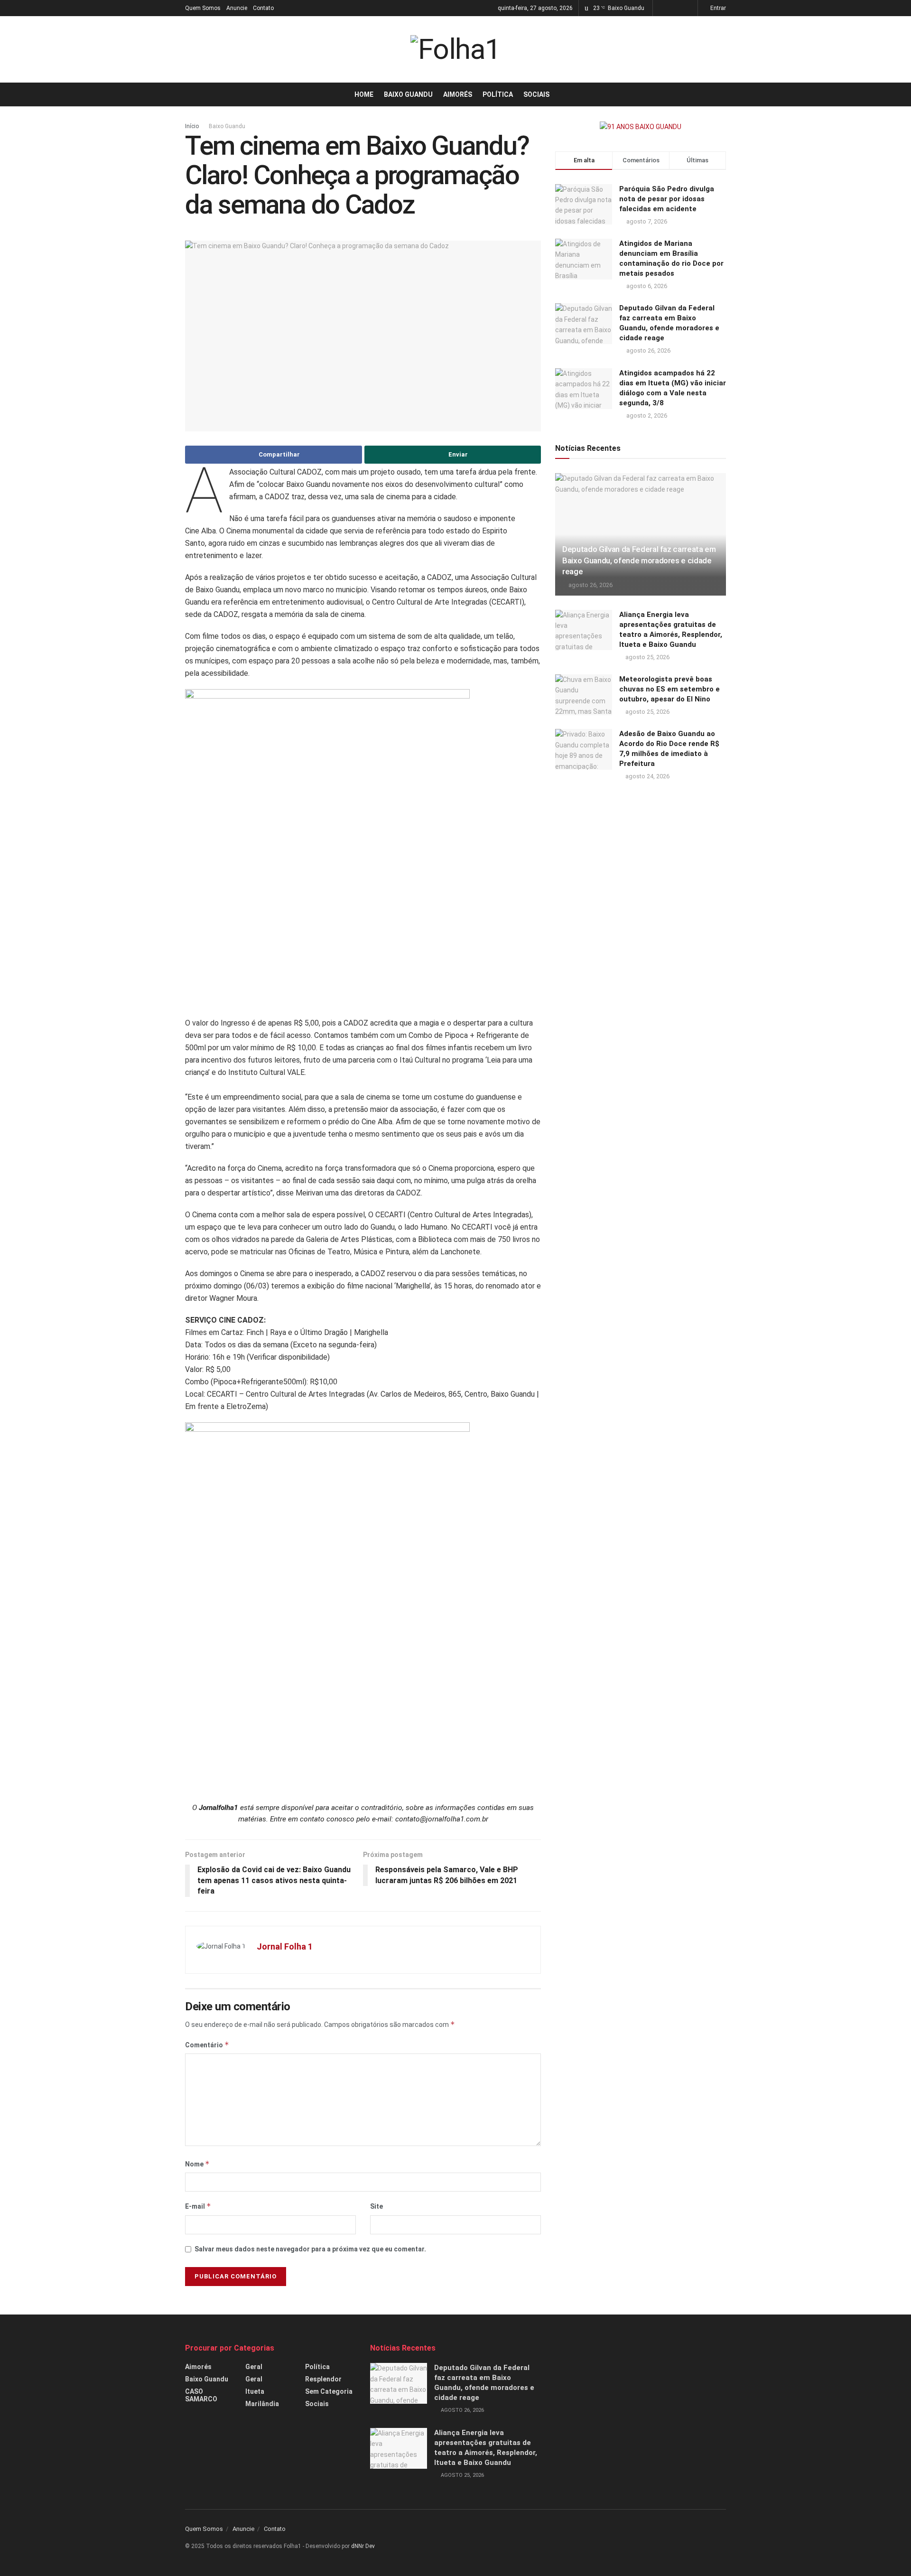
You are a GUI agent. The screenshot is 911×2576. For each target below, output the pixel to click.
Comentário (207, 2045)
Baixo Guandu (408, 94)
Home (364, 94)
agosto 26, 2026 (590, 585)
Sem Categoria (329, 2391)
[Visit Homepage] (455, 49)
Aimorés (458, 94)
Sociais (536, 94)
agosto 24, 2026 (647, 776)
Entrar (717, 8)
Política (498, 94)
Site (376, 2206)
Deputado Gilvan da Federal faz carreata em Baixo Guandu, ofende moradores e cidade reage (639, 560)
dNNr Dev (363, 2546)
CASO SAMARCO (201, 2395)
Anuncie (237, 8)
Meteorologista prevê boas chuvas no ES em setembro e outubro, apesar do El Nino (669, 689)
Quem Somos (203, 8)
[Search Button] (722, 94)
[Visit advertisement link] (641, 127)
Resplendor (323, 2379)
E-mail (198, 2206)
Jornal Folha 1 (285, 1946)
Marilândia (262, 2404)
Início (192, 126)
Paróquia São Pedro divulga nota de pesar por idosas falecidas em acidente (667, 199)
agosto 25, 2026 (647, 657)
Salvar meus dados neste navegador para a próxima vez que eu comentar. (310, 2249)
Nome (197, 2164)
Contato (263, 8)
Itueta (255, 2391)
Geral (254, 2367)
